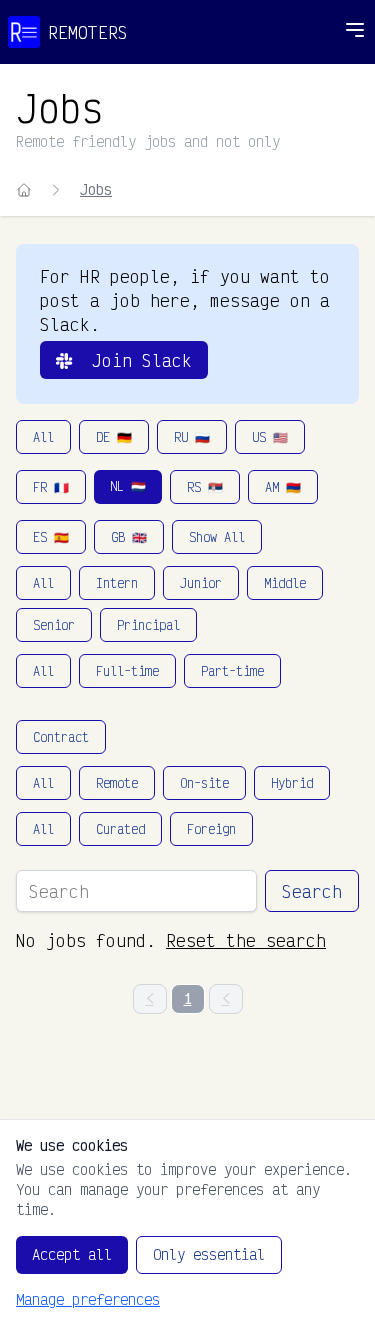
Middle (285, 583)
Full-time (127, 671)
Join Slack (132, 360)
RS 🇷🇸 (205, 487)
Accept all (72, 1254)
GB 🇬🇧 (129, 537)
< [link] (150, 998)
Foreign (211, 829)
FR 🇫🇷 (51, 487)
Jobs (96, 189)
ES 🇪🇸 (51, 537)
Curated (120, 829)
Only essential (209, 1254)
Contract (61, 737)
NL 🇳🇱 (128, 486)
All (43, 437)
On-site (204, 783)
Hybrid (292, 783)
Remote (117, 783)
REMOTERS (88, 32)
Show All (217, 537)
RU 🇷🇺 (192, 437)
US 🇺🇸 (270, 437)
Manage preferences (88, 1299)
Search (312, 891)
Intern (117, 583)
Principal (148, 625)
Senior (54, 625)
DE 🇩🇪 (114, 437)
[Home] (24, 190)
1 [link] (188, 998)
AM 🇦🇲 (283, 487)
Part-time (232, 671)
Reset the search (246, 940)
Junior (201, 583)
